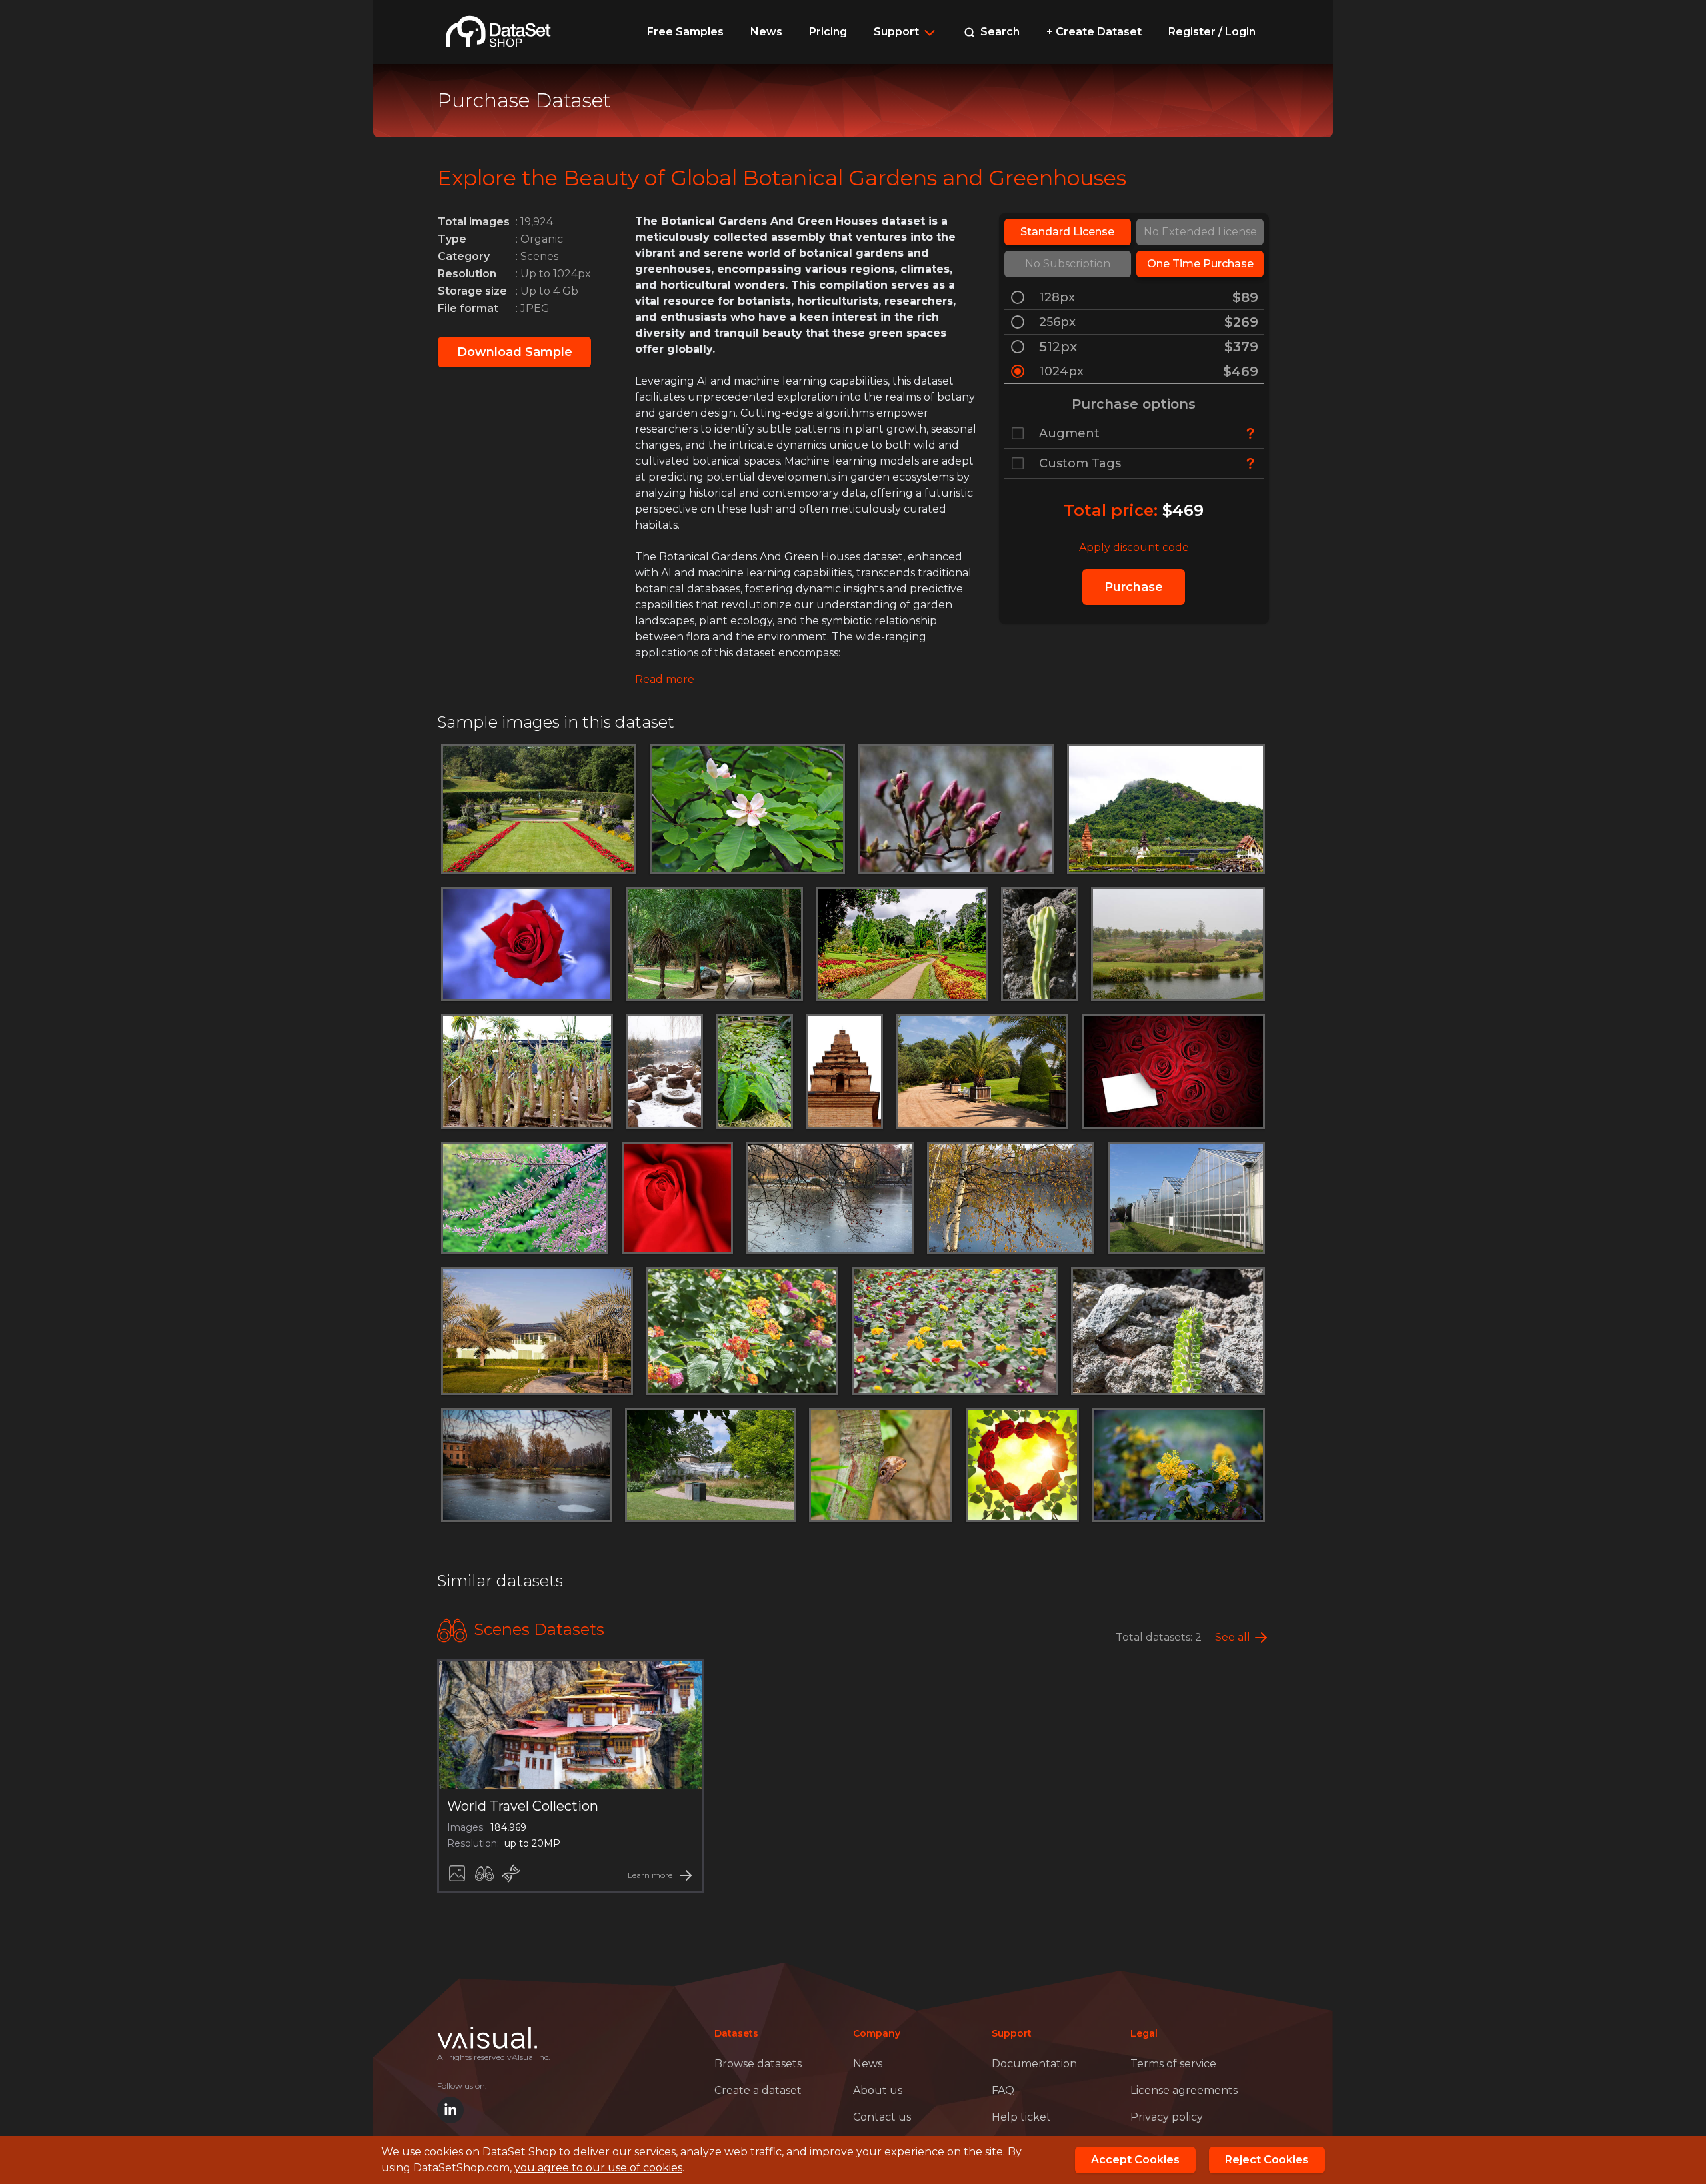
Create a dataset (758, 2090)
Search (999, 32)
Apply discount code (1134, 547)
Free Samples (685, 32)
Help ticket (1021, 2117)
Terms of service (1173, 2064)
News (766, 32)
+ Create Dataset (1094, 32)
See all (1233, 1637)
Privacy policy (1167, 2117)
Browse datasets (758, 2064)
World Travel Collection (523, 1806)
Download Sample (515, 352)
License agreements (1184, 2090)
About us (878, 2090)
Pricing (828, 32)
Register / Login (1212, 32)
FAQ (1003, 2090)
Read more (665, 679)
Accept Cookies (1135, 2160)
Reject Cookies (1267, 2160)
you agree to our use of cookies (598, 2168)
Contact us (882, 2117)
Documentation (1034, 2064)
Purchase (1134, 587)
